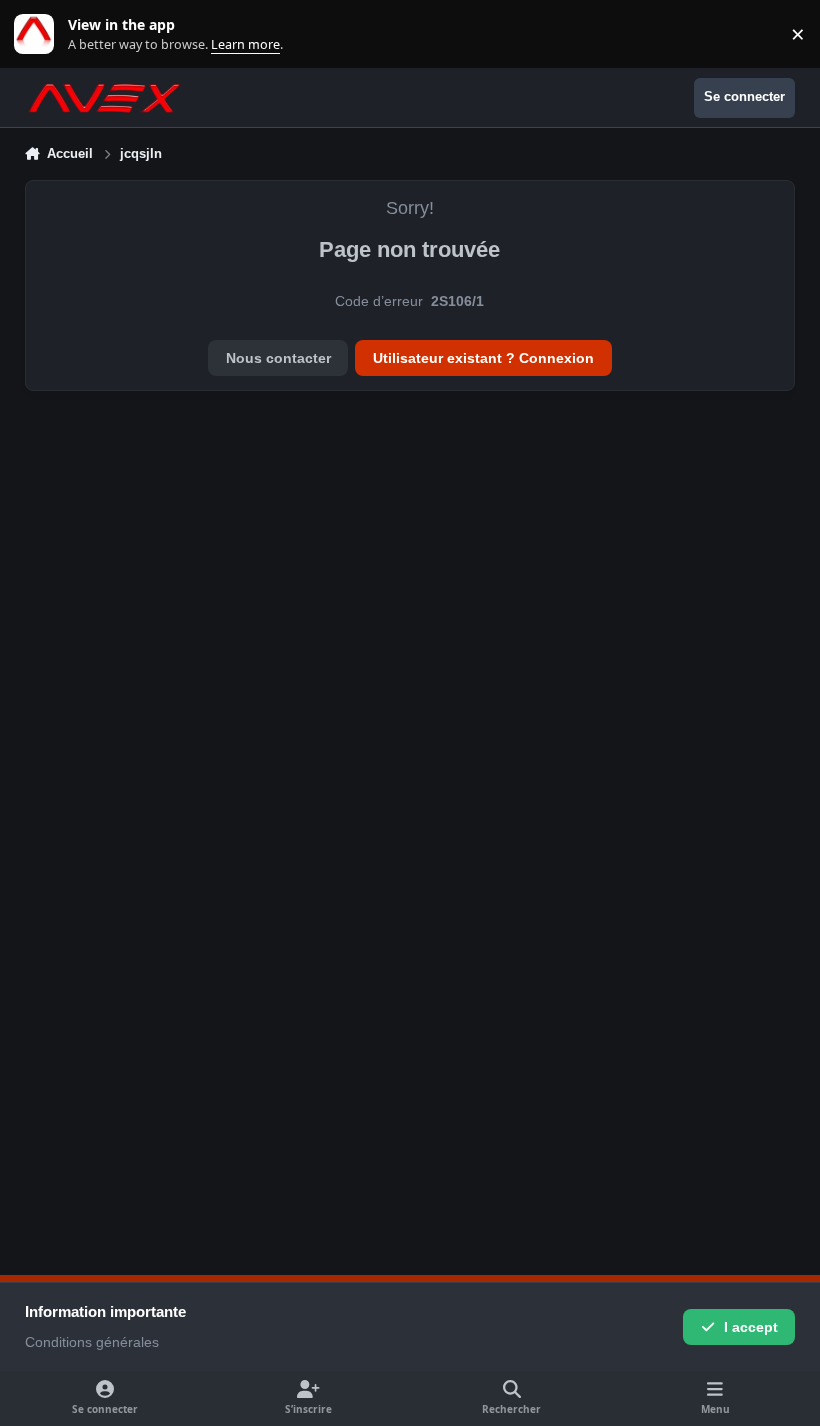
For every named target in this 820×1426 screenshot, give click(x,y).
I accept (751, 1327)
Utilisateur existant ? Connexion (483, 358)
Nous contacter (278, 358)
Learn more (38, 34)
